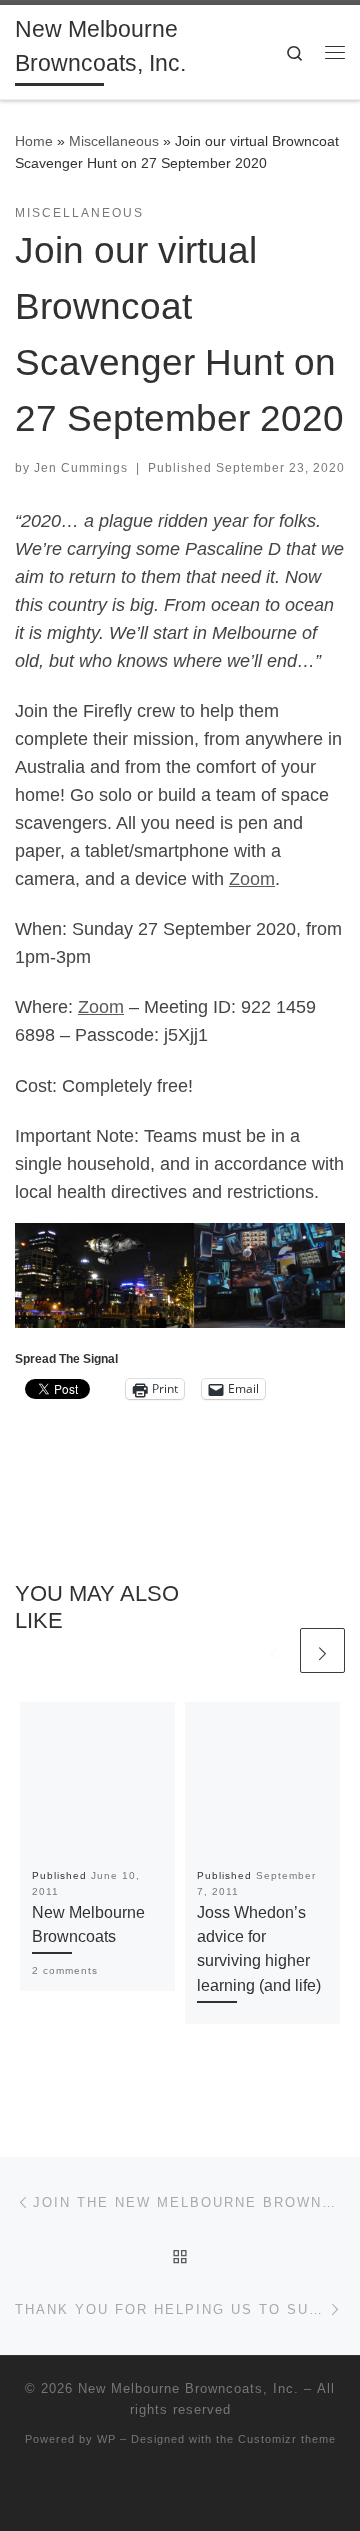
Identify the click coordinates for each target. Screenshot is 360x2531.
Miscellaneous (114, 141)
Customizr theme (287, 2439)
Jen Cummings (81, 468)
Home (34, 141)
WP (106, 2439)
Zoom (252, 879)
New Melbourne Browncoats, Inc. (188, 2388)
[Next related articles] (322, 1650)
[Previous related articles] (273, 1650)
